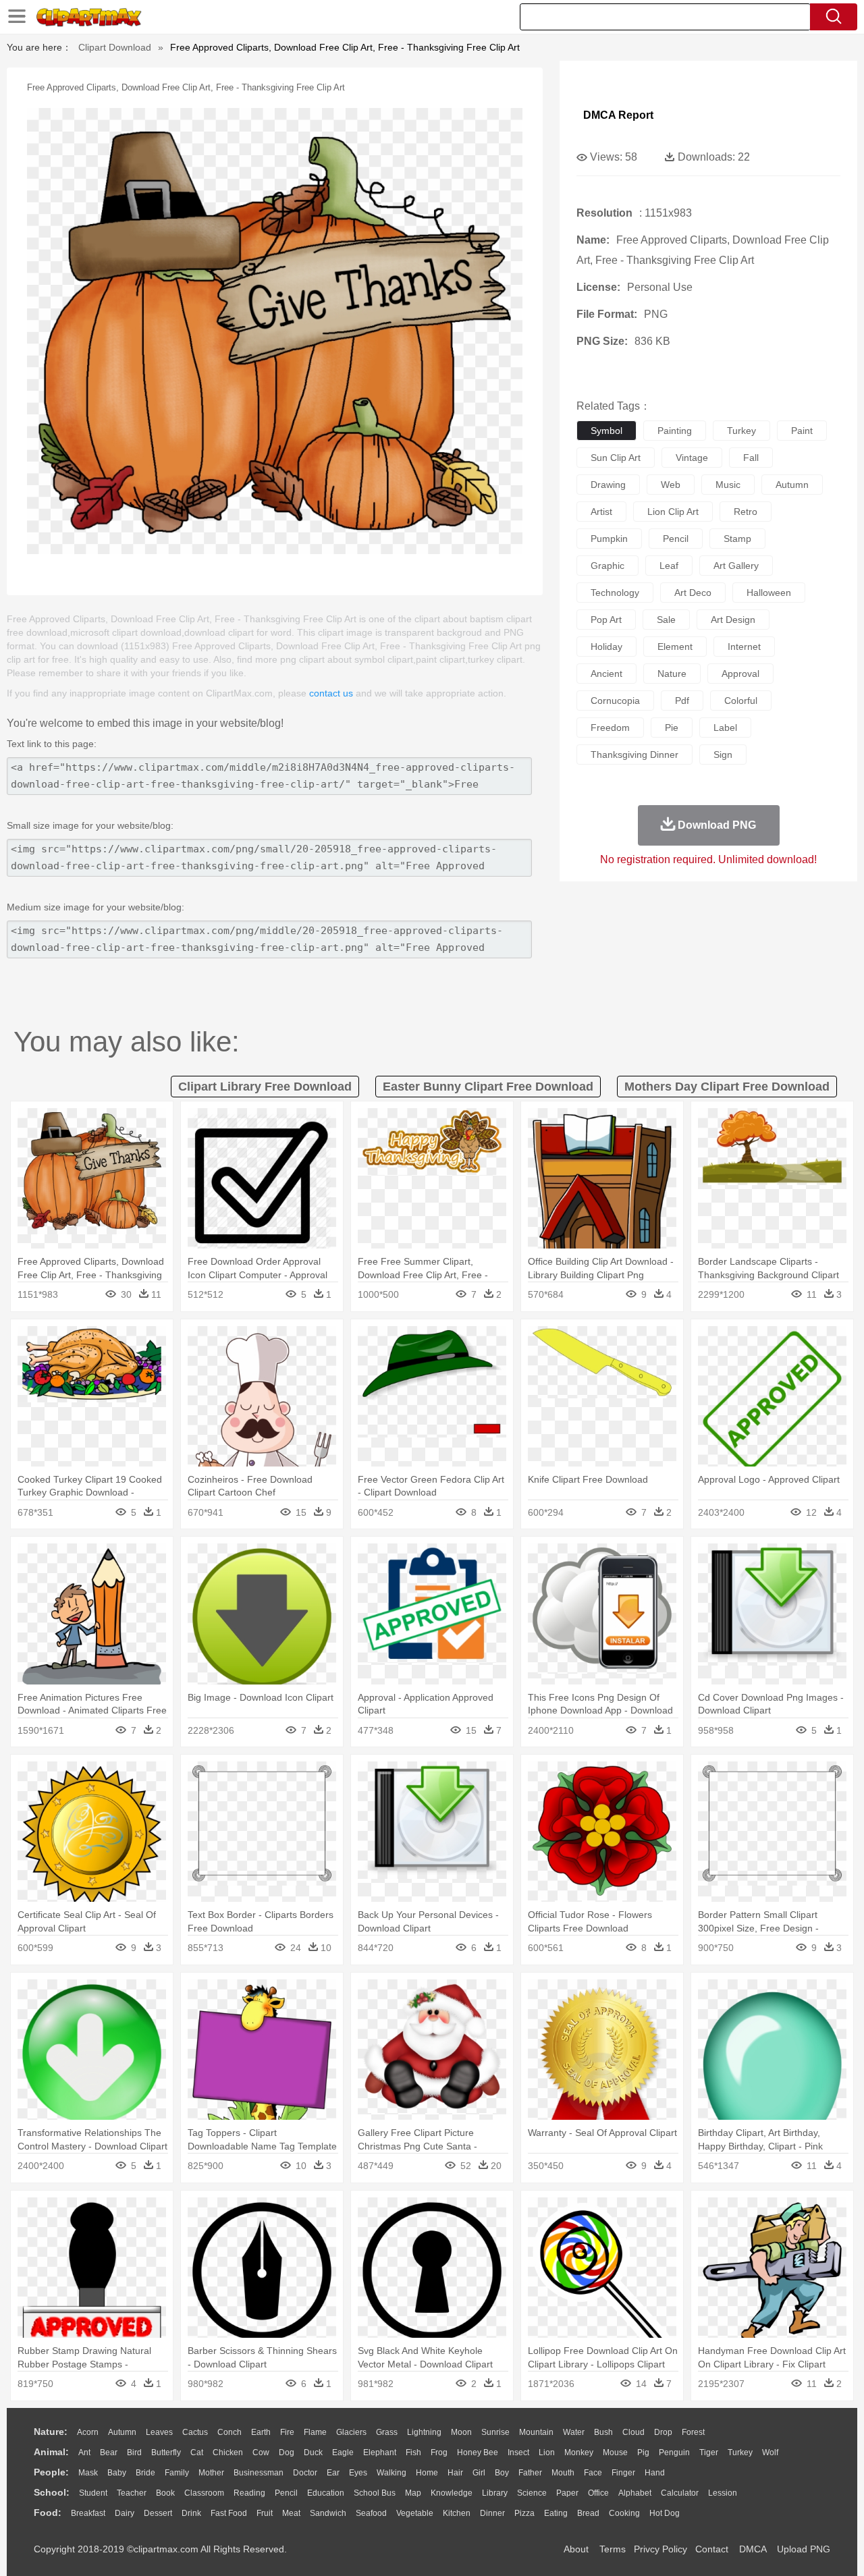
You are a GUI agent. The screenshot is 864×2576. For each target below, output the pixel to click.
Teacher (132, 2493)
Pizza (524, 2513)
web (671, 485)
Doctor (305, 2473)
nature (672, 674)
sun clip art (616, 458)
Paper (567, 2493)
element (675, 647)
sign (723, 755)
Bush (603, 2432)
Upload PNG (804, 2549)
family (177, 2473)
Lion (547, 2452)
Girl (479, 2473)
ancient (606, 674)
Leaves (159, 2432)
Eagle (343, 2452)
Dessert (158, 2513)
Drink (191, 2513)
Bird (134, 2452)
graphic (607, 566)
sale (666, 620)
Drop (663, 2432)
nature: (51, 2432)
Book (165, 2493)
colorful (741, 701)
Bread (588, 2513)
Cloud (633, 2432)
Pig (643, 2452)
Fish (413, 2452)
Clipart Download (115, 47)
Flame (315, 2432)
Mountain (536, 2432)
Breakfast (88, 2513)
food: (48, 2513)
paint (802, 431)
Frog (439, 2452)
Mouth (563, 2473)
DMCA (753, 2549)
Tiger (709, 2452)
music (728, 485)
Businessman (259, 2473)
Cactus (195, 2432)
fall (751, 458)
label (725, 728)
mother (211, 2473)
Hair (455, 2473)
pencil (676, 539)
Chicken (228, 2452)
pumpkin (609, 539)
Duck (313, 2452)
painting (675, 431)
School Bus (375, 2493)
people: (51, 2472)
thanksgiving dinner (634, 755)
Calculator (680, 2493)
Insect (518, 2452)
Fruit (265, 2513)
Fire (287, 2432)
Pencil (286, 2493)
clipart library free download (265, 1087)
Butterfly (166, 2452)
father (530, 2473)
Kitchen (457, 2513)
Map (413, 2493)
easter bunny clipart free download (488, 1087)
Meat (291, 2513)
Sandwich (328, 2513)
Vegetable (415, 2513)
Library (495, 2493)
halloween (769, 593)
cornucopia (615, 701)
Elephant (380, 2452)
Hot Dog (665, 2513)
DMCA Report (618, 115)
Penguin (674, 2452)
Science (532, 2493)
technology (615, 593)
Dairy (125, 2513)
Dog (287, 2452)
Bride (145, 2473)
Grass (387, 2432)
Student (93, 2493)
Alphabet (635, 2493)
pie (672, 728)
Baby (117, 2473)
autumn (792, 485)
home (427, 2473)
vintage (692, 458)
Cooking (624, 2513)
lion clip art (673, 512)
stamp (737, 539)
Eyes (358, 2473)
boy (502, 2473)
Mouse (615, 2452)
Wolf (770, 2452)
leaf (669, 566)
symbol (606, 431)
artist (601, 512)
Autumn (122, 2432)
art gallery (736, 566)
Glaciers (351, 2432)
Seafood (371, 2513)
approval (740, 674)
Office (598, 2493)
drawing (608, 485)
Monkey (579, 2452)
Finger (623, 2473)
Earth (261, 2432)
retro (746, 512)
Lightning (424, 2432)
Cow (261, 2452)
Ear (333, 2473)
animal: (51, 2452)
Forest (693, 2432)
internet (744, 647)
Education (326, 2493)
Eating (556, 2513)
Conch (230, 2432)
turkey (741, 431)
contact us (331, 693)
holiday (606, 647)
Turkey (740, 2452)
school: (52, 2492)
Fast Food (229, 2513)
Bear (109, 2452)
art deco (693, 593)
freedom (610, 728)
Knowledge (452, 2493)
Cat (197, 2452)
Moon (461, 2432)
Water (574, 2432)
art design (733, 620)
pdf (682, 701)
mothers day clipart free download (727, 1087)
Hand (655, 2473)
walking (391, 2473)
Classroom (204, 2493)
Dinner (492, 2513)
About (576, 2549)
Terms (613, 2549)
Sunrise (495, 2432)
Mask (88, 2473)
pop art (606, 620)
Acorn (88, 2432)
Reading (249, 2493)
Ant (84, 2452)
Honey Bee (478, 2452)
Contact (712, 2549)
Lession (723, 2493)
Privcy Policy (660, 2549)
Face (593, 2473)
